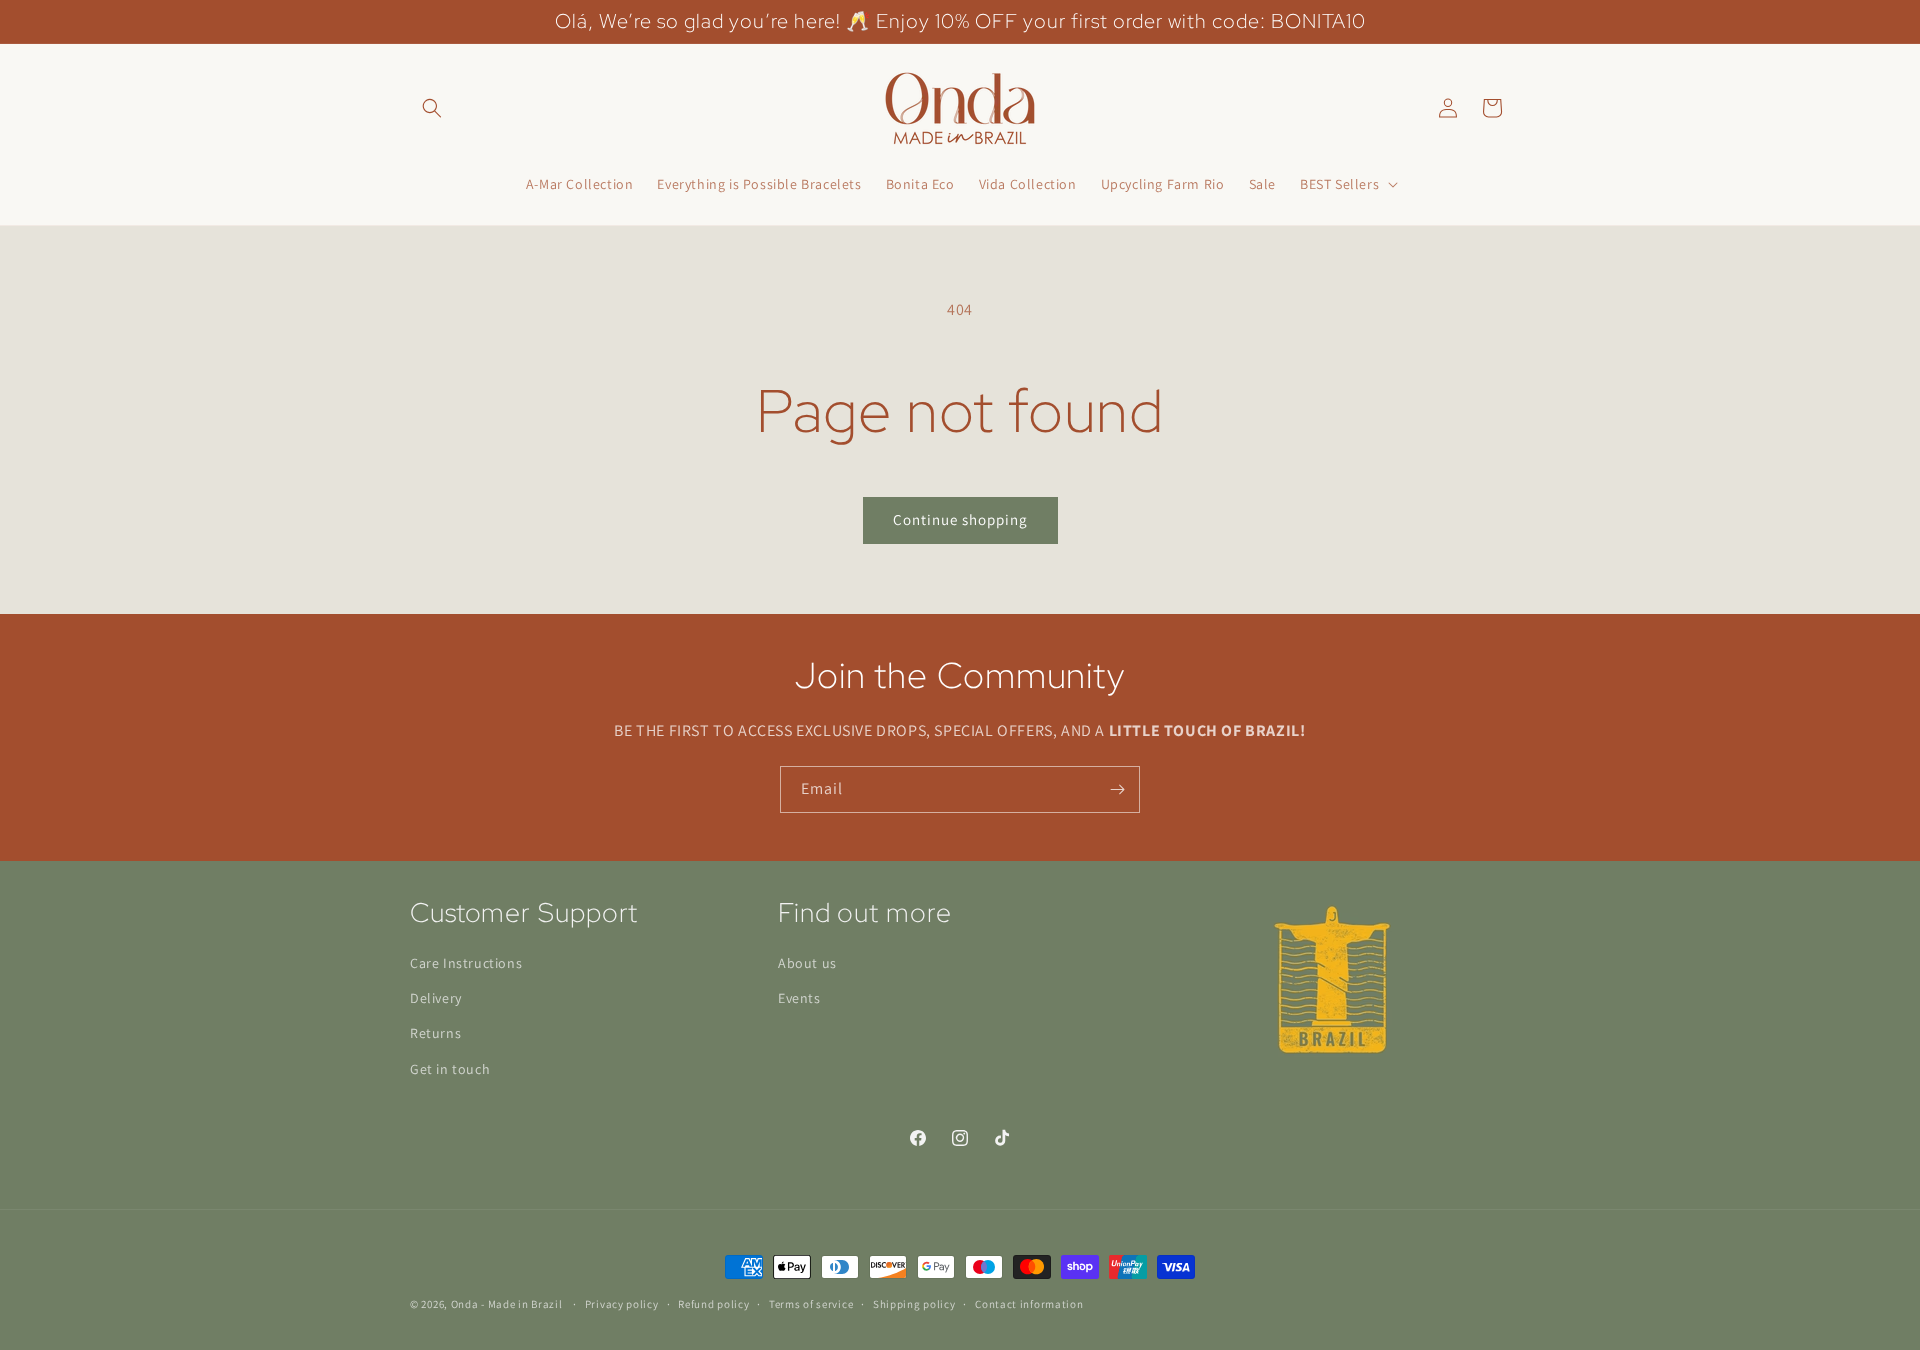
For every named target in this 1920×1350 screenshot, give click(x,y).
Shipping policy (914, 1304)
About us (807, 963)
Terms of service (811, 1304)
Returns (435, 1034)
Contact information (1029, 1304)
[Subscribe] (1117, 789)
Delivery (436, 998)
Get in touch (450, 1069)
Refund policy (713, 1304)
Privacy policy (622, 1304)
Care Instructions (466, 963)
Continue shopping (960, 519)
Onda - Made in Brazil (507, 1304)
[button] (432, 108)
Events (799, 998)
